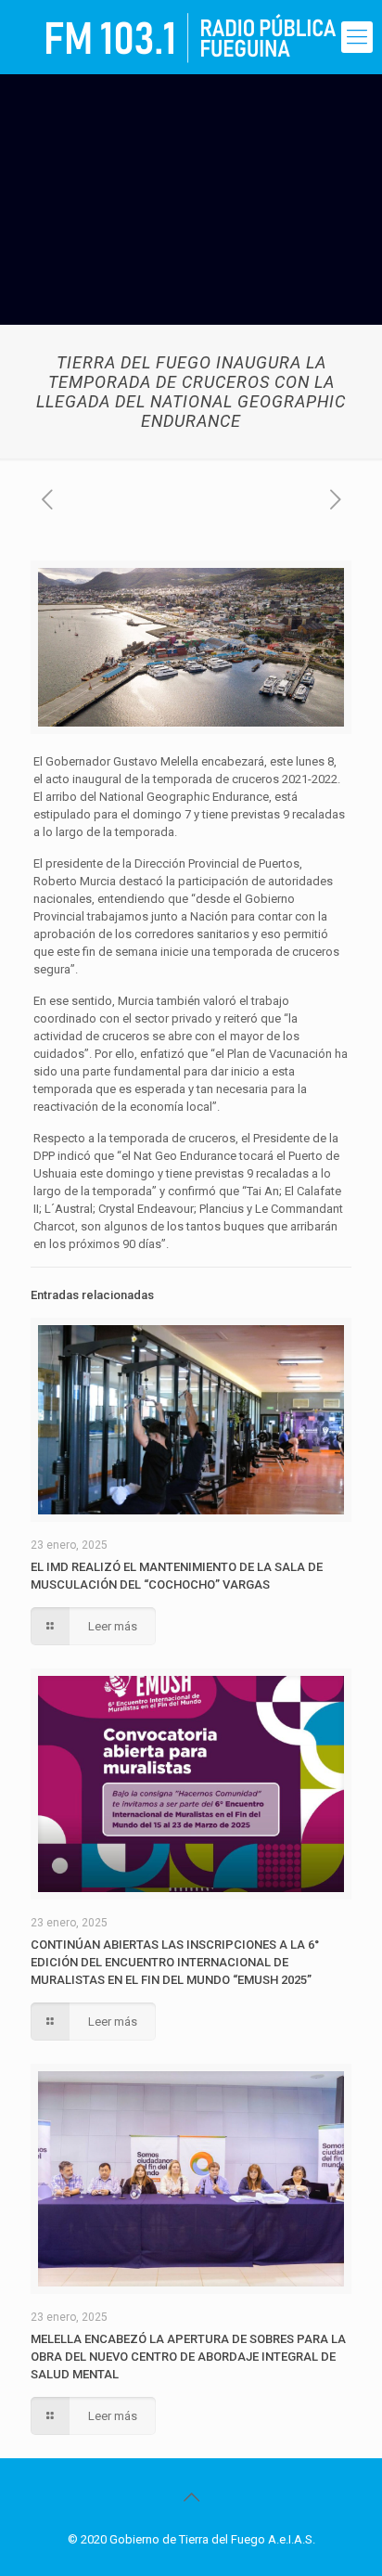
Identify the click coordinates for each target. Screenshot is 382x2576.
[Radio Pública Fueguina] (191, 37)
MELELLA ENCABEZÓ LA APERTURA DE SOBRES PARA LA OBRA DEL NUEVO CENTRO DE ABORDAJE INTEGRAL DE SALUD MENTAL (188, 2357)
